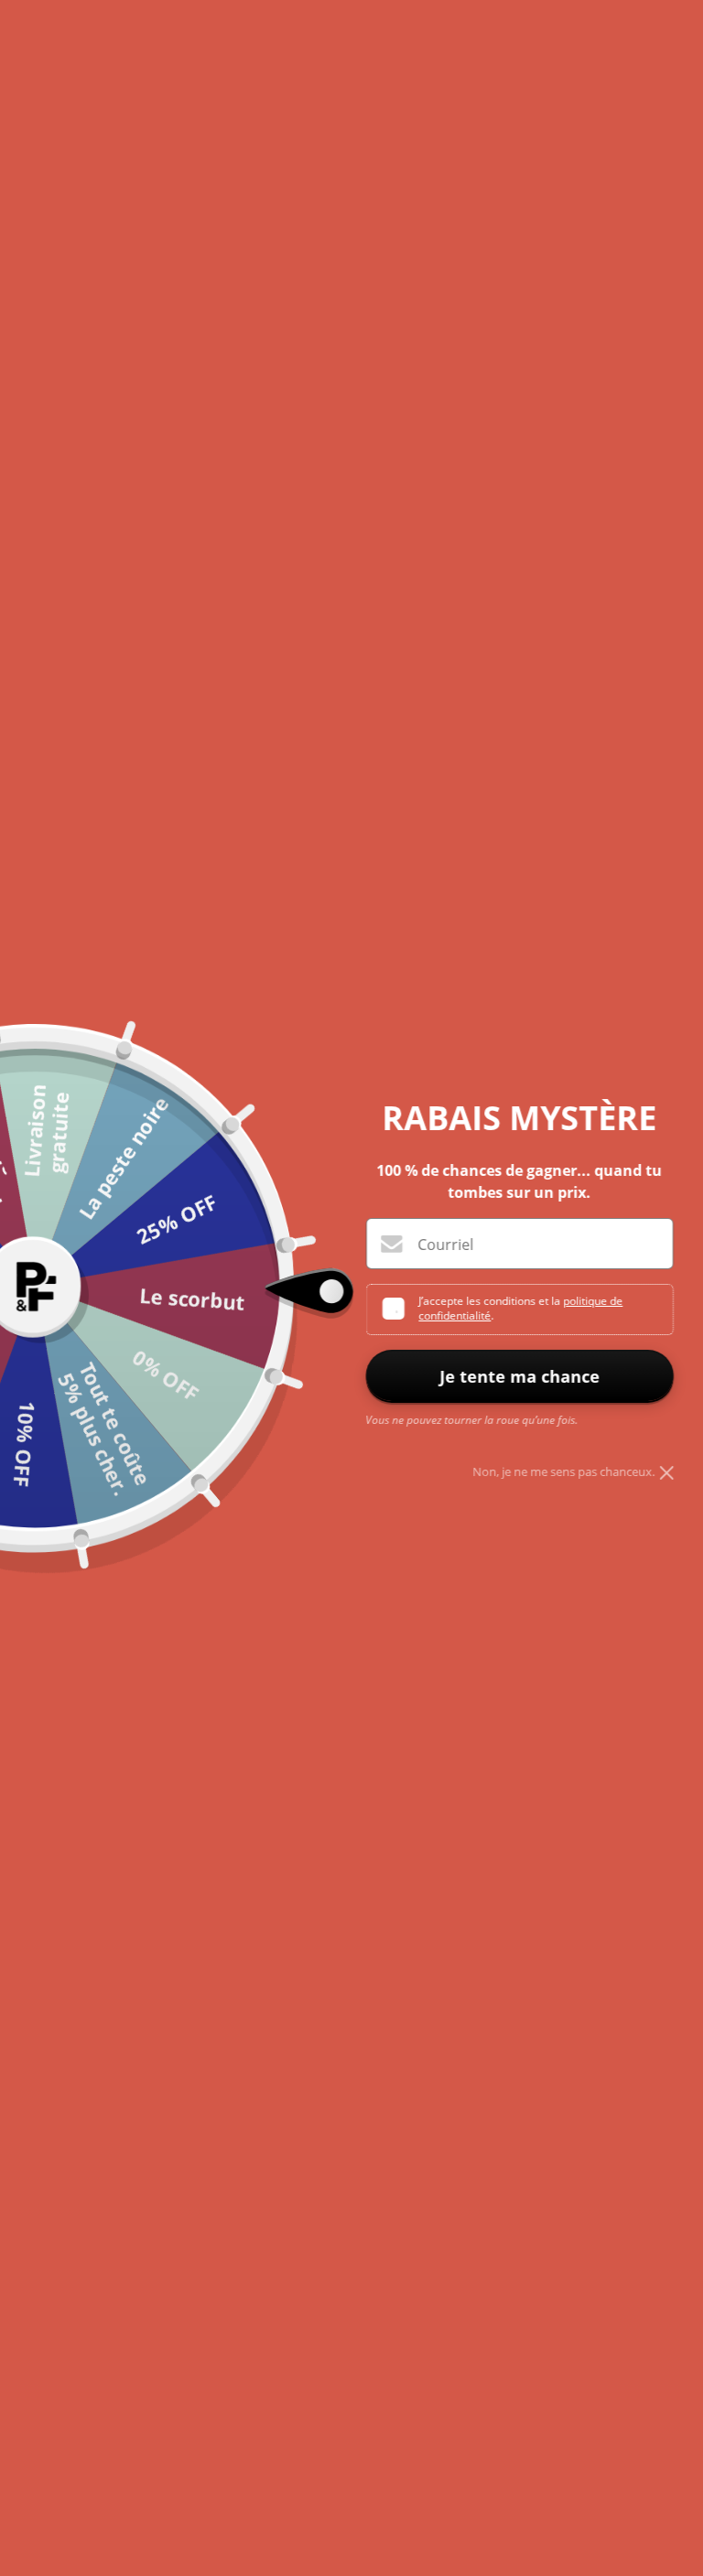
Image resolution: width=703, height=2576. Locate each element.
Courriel (445, 1245)
